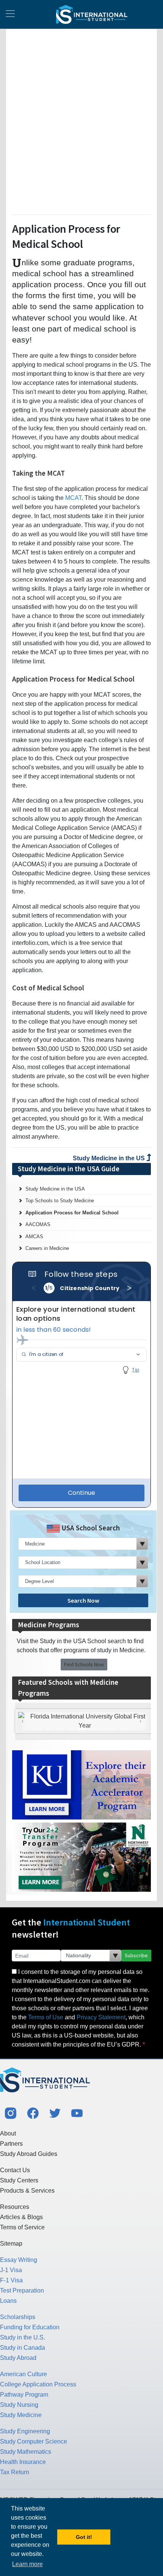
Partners (11, 2144)
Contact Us (15, 2170)
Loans (8, 2301)
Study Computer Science (34, 2441)
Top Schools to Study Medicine (60, 1201)
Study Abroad (18, 2358)
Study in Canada (23, 2348)
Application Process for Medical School (72, 1213)
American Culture (24, 2374)
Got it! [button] (84, 2537)
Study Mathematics (26, 2452)
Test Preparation (22, 2290)
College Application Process (38, 2384)
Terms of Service (22, 2227)
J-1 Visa (11, 2270)
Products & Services (27, 2191)
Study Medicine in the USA (55, 1189)
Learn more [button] (27, 2564)
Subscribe (136, 1955)
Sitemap (11, 2244)
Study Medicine (21, 2415)
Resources (15, 2207)
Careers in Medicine (47, 1248)
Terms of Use (46, 2017)
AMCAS (34, 1237)
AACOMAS (38, 1224)
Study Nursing (19, 2405)
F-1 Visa (11, 2280)
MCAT (73, 498)
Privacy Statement (101, 2017)
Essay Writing (19, 2260)
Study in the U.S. (23, 2337)
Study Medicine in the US (110, 1158)
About (8, 2133)
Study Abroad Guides (29, 2154)
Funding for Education (30, 2327)
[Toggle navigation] (10, 14)
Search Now (83, 1600)
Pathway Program (24, 2395)
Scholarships (18, 2317)
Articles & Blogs (21, 2217)
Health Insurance (23, 2462)
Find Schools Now (84, 1664)
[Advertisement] (81, 120)
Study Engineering (25, 2431)
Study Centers (19, 2180)
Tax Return (15, 2472)
